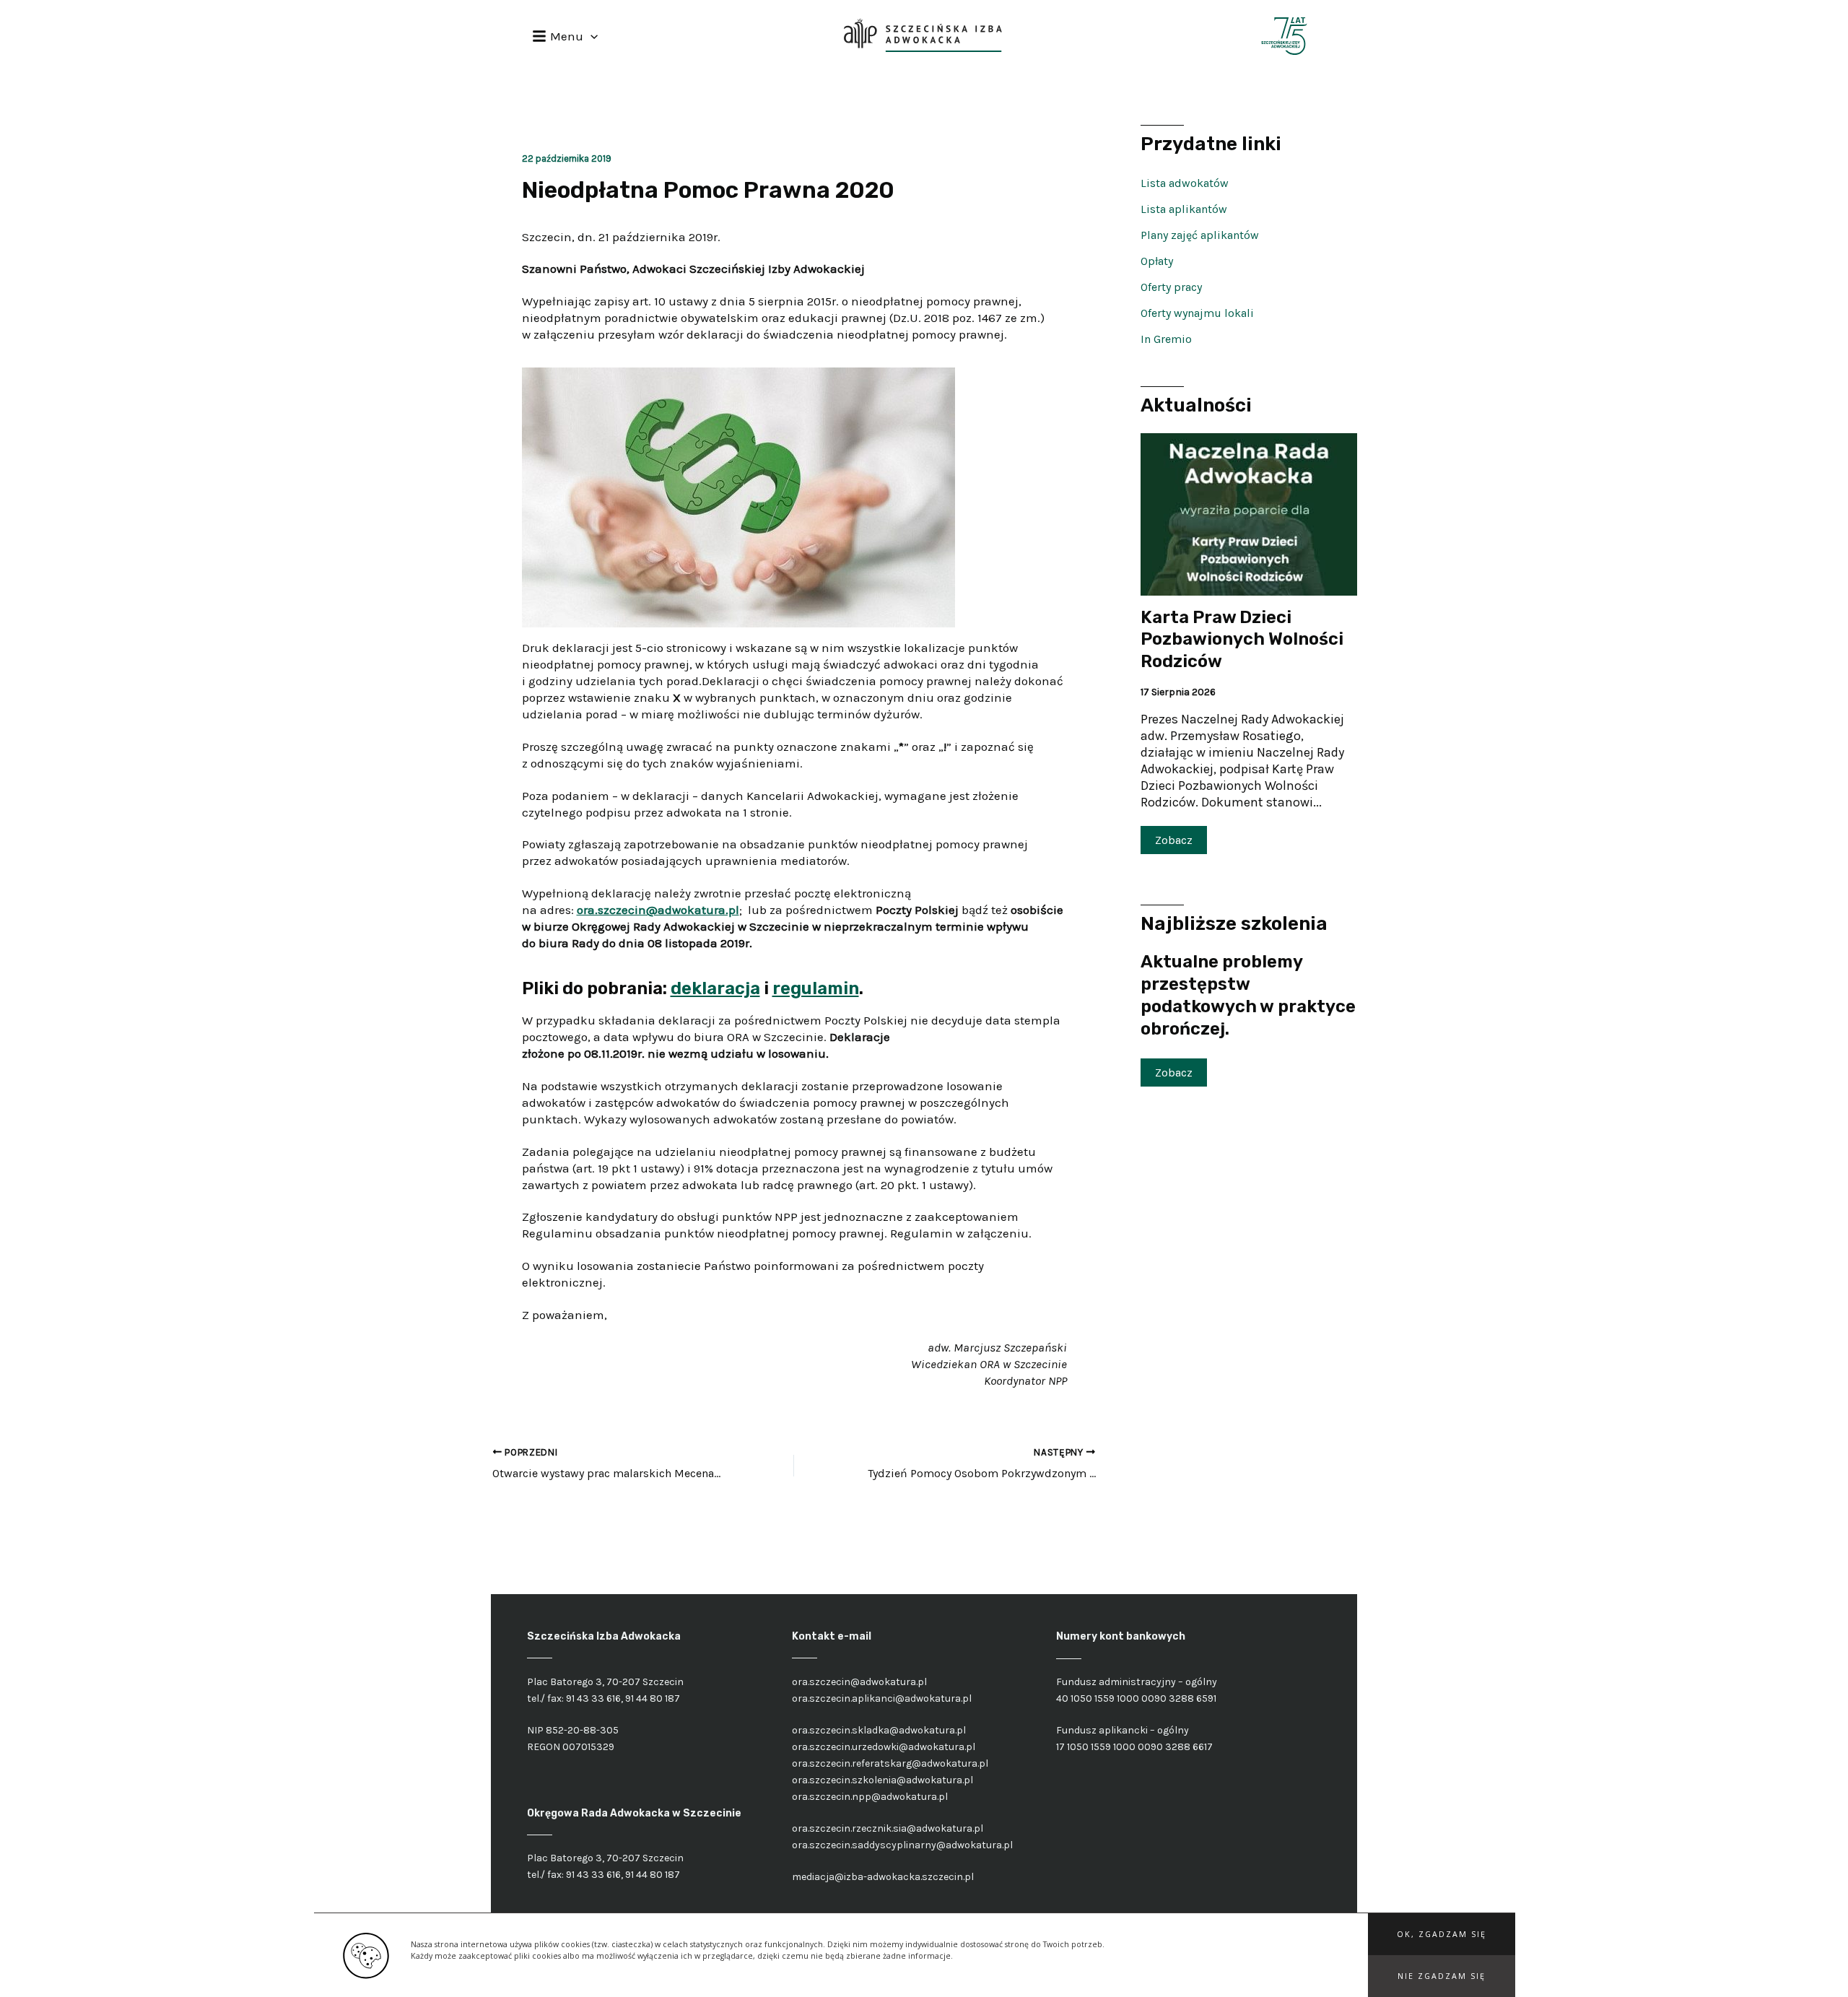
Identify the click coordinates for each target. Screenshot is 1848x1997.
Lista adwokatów (1185, 183)
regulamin (816, 988)
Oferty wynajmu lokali (1197, 313)
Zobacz (1174, 840)
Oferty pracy (1171, 287)
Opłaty (1157, 261)
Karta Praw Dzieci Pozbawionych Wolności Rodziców (1242, 639)
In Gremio (1166, 339)
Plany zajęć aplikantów (1200, 235)
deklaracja (715, 988)
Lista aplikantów (1184, 209)
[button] (1442, 1934)
